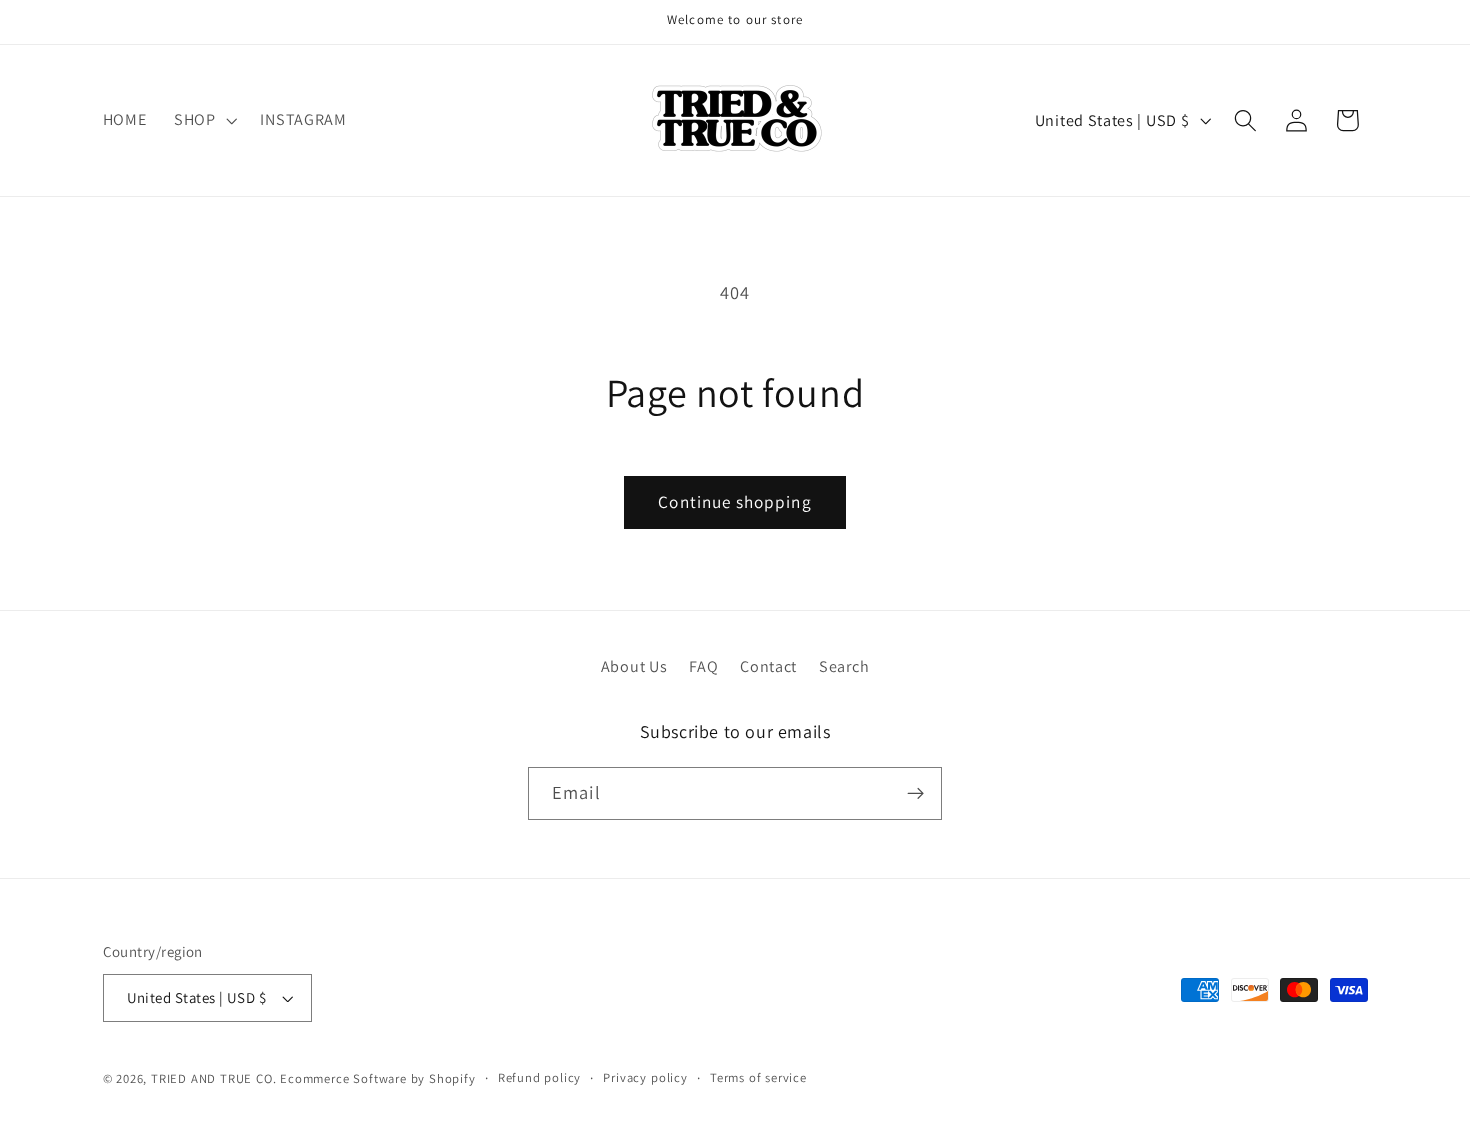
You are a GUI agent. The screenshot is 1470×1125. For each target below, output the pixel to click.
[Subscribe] (915, 794)
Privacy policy (645, 1077)
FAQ (703, 666)
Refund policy (539, 1077)
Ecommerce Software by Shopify (377, 1078)
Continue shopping (735, 501)
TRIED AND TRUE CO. (214, 1078)
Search (844, 666)
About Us (634, 666)
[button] (203, 120)
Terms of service (758, 1077)
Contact (768, 666)
